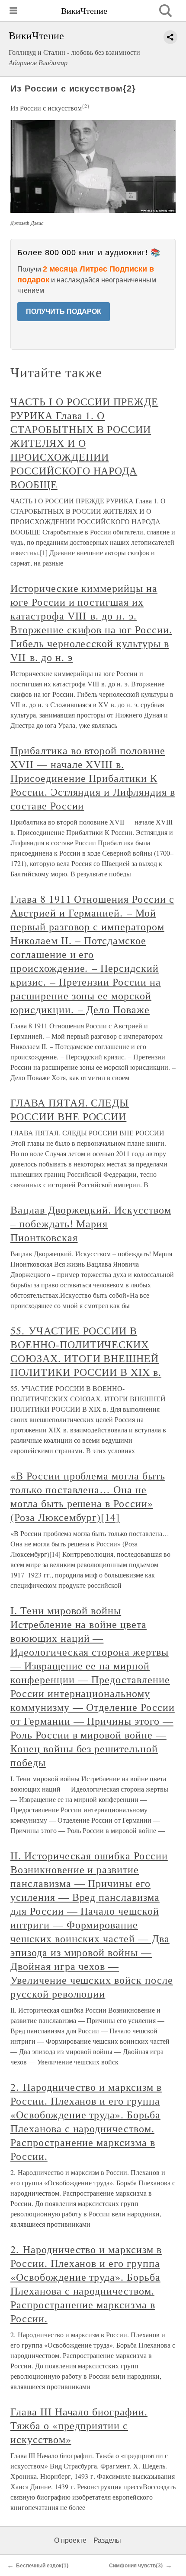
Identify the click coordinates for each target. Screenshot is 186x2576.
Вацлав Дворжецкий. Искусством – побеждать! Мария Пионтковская (91, 1223)
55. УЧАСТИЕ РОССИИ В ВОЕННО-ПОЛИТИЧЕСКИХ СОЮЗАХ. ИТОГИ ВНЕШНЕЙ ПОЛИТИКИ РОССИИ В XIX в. (86, 1351)
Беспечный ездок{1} (42, 2566)
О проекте (70, 2540)
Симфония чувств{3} (136, 2566)
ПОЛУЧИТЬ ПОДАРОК (64, 311)
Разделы (107, 2540)
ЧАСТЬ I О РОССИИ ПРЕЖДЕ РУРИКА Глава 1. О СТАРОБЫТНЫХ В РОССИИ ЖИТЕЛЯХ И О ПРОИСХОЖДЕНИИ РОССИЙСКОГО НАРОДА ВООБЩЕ (84, 443)
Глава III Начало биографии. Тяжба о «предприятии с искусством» (79, 2425)
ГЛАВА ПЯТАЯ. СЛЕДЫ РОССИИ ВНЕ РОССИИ (70, 1109)
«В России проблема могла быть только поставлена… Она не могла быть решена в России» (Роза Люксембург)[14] (88, 1496)
